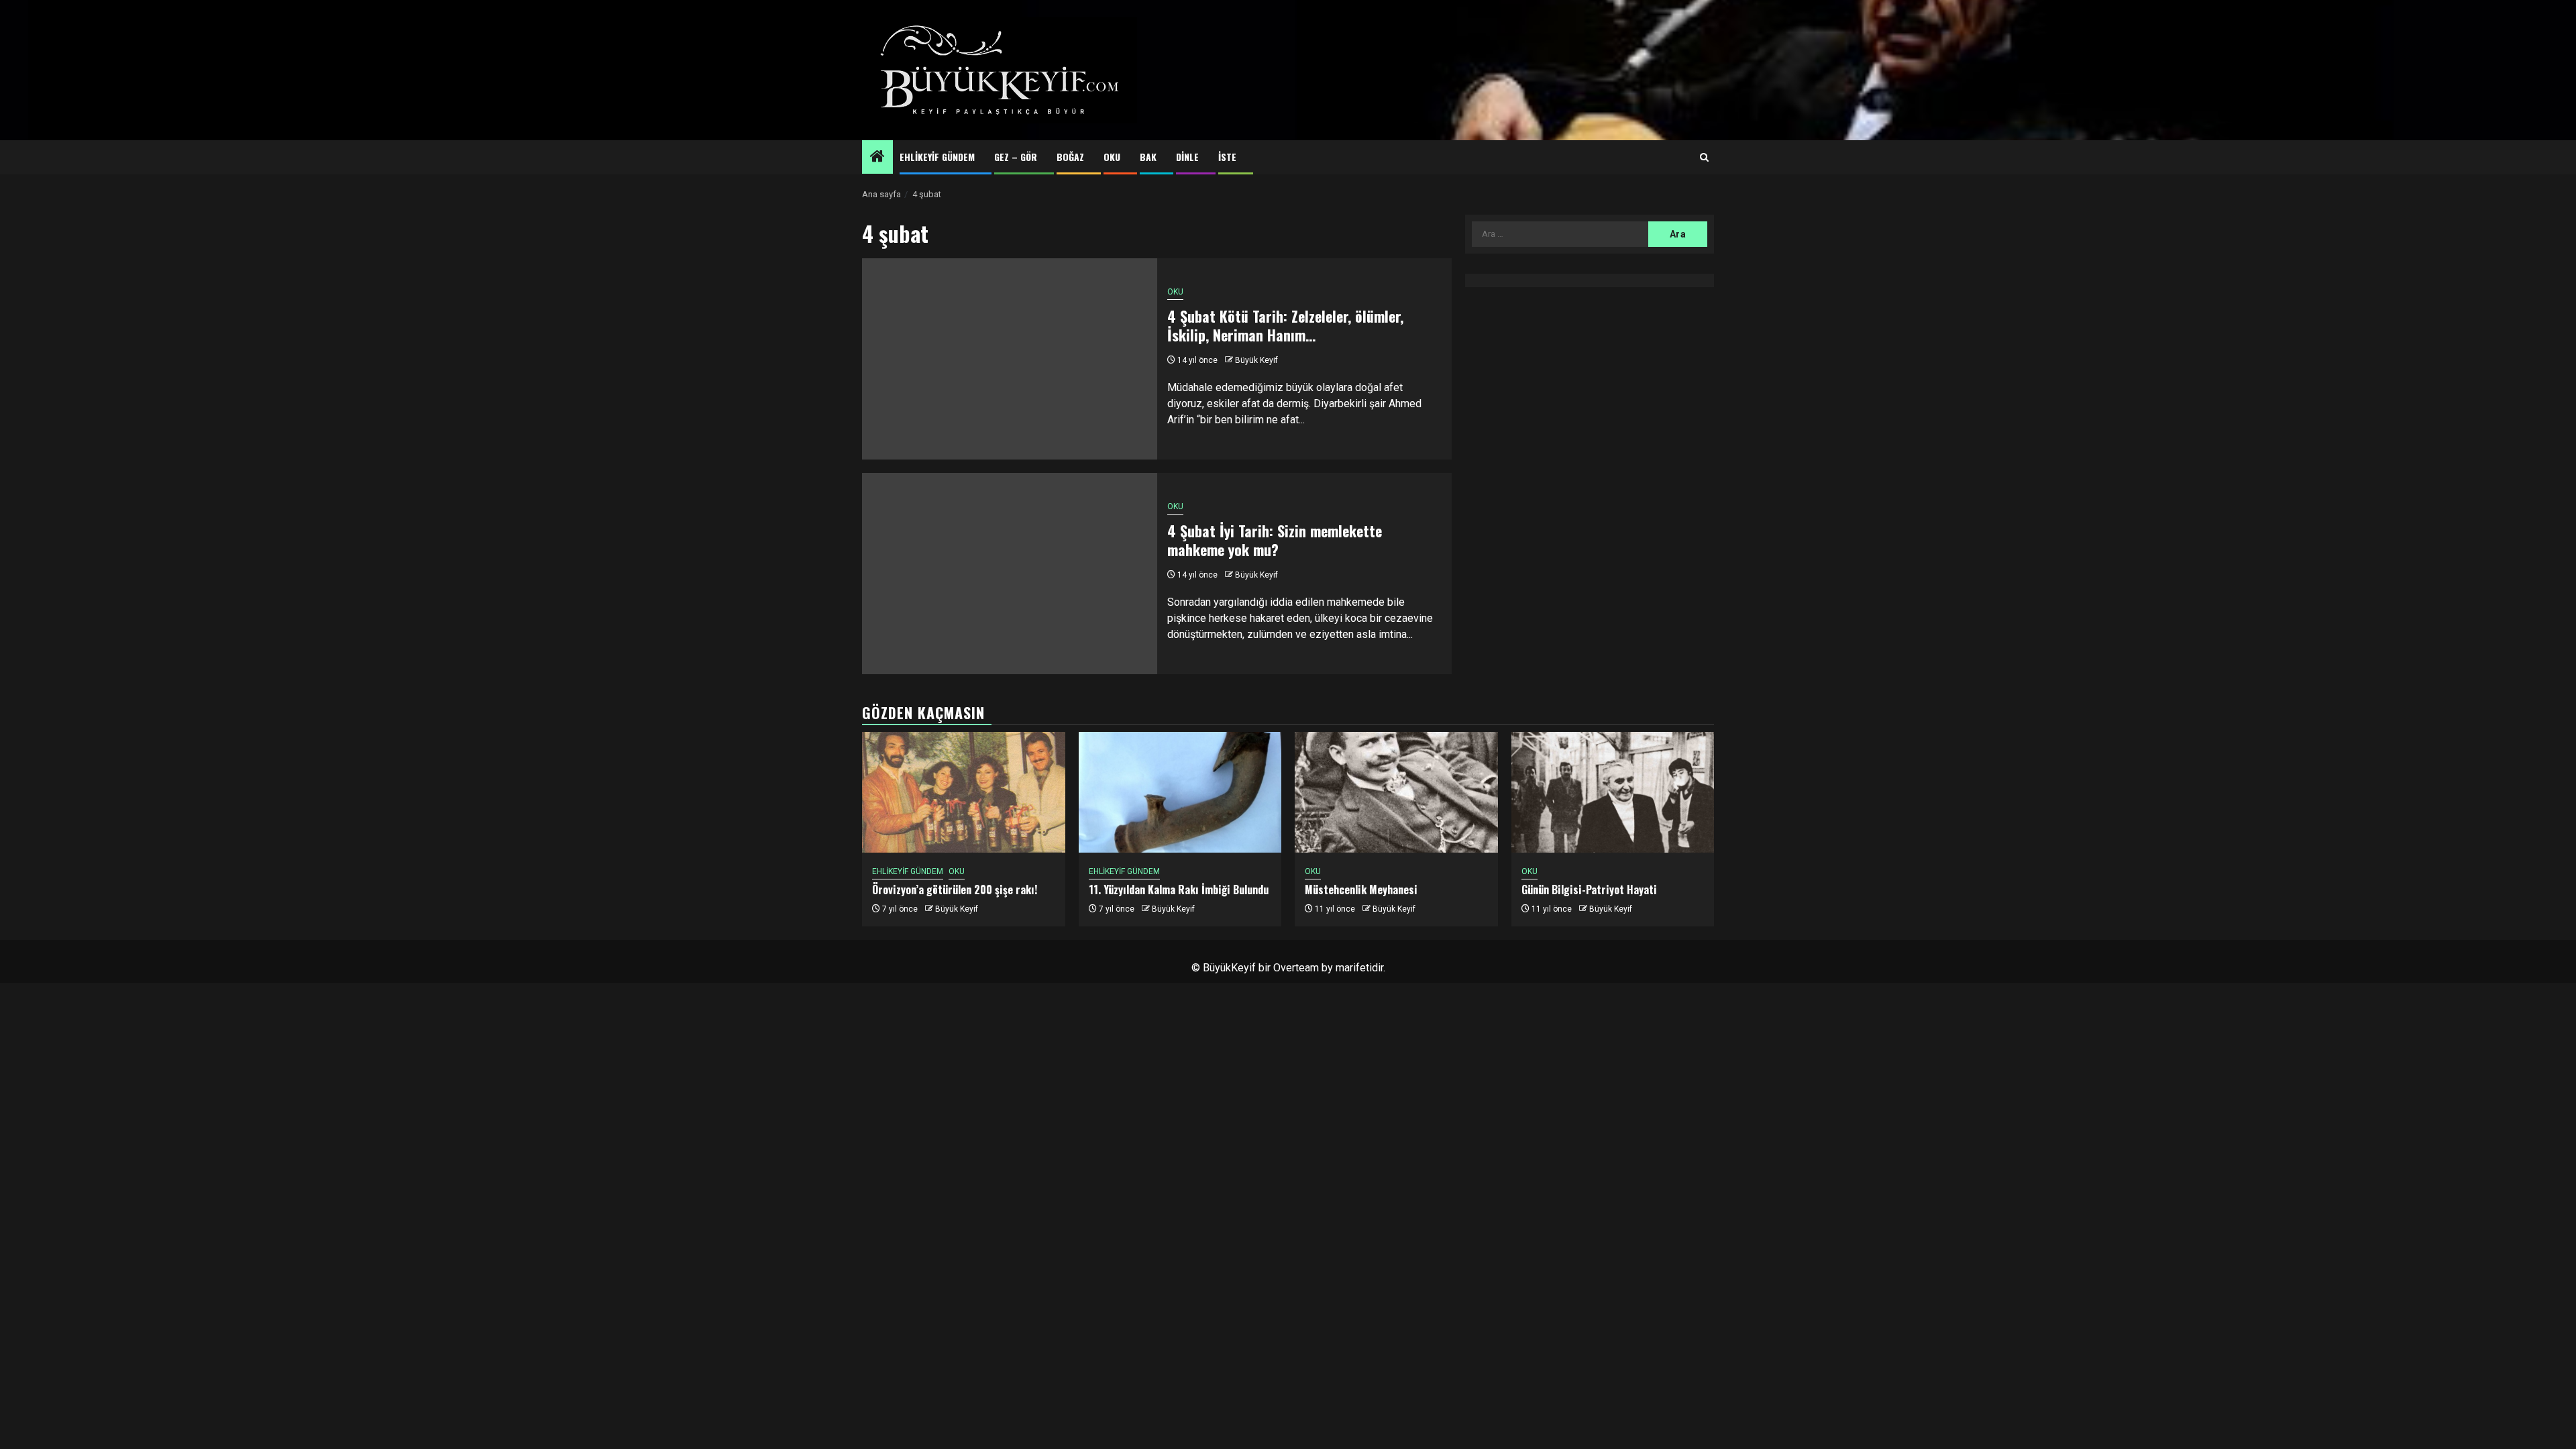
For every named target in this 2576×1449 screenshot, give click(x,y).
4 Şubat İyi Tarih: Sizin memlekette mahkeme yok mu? (1275, 540)
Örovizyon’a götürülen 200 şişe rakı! (955, 890)
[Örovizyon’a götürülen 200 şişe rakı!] (964, 792)
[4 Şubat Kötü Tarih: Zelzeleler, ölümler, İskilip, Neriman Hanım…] (1010, 359)
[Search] (1704, 158)
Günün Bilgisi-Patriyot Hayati (1589, 890)
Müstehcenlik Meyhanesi (1361, 890)
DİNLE (1187, 157)
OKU (1112, 157)
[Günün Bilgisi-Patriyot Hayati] (1613, 792)
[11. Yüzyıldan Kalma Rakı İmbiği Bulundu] (1180, 792)
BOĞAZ (1070, 157)
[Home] (877, 158)
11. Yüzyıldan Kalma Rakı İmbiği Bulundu (1179, 890)
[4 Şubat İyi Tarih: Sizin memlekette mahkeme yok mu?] (1010, 574)
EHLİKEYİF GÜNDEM (937, 157)
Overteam (1296, 968)
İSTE (1227, 157)
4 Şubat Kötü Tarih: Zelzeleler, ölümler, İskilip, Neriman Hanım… (1285, 326)
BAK (1148, 157)
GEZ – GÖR (1016, 157)
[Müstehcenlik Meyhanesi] (1396, 792)
